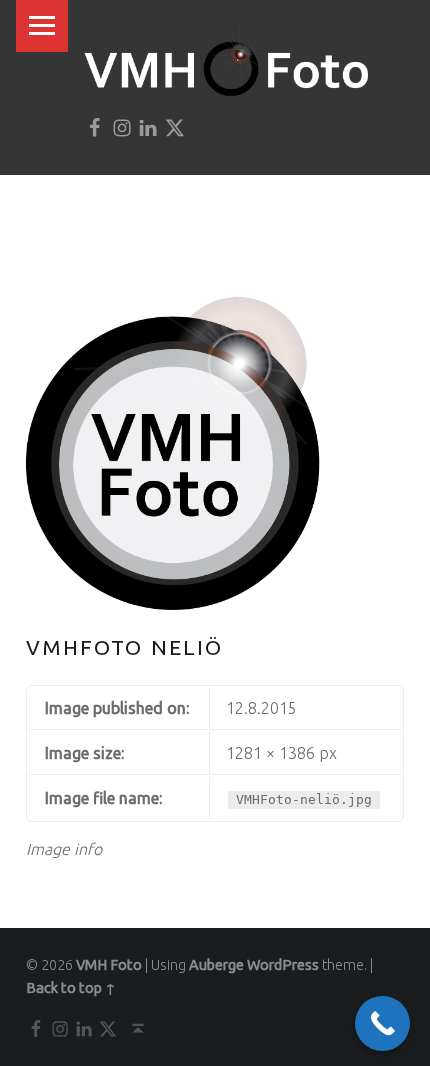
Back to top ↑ (71, 988)
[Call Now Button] (382, 1023)
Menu (42, 26)
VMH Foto (109, 965)
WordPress (283, 965)
